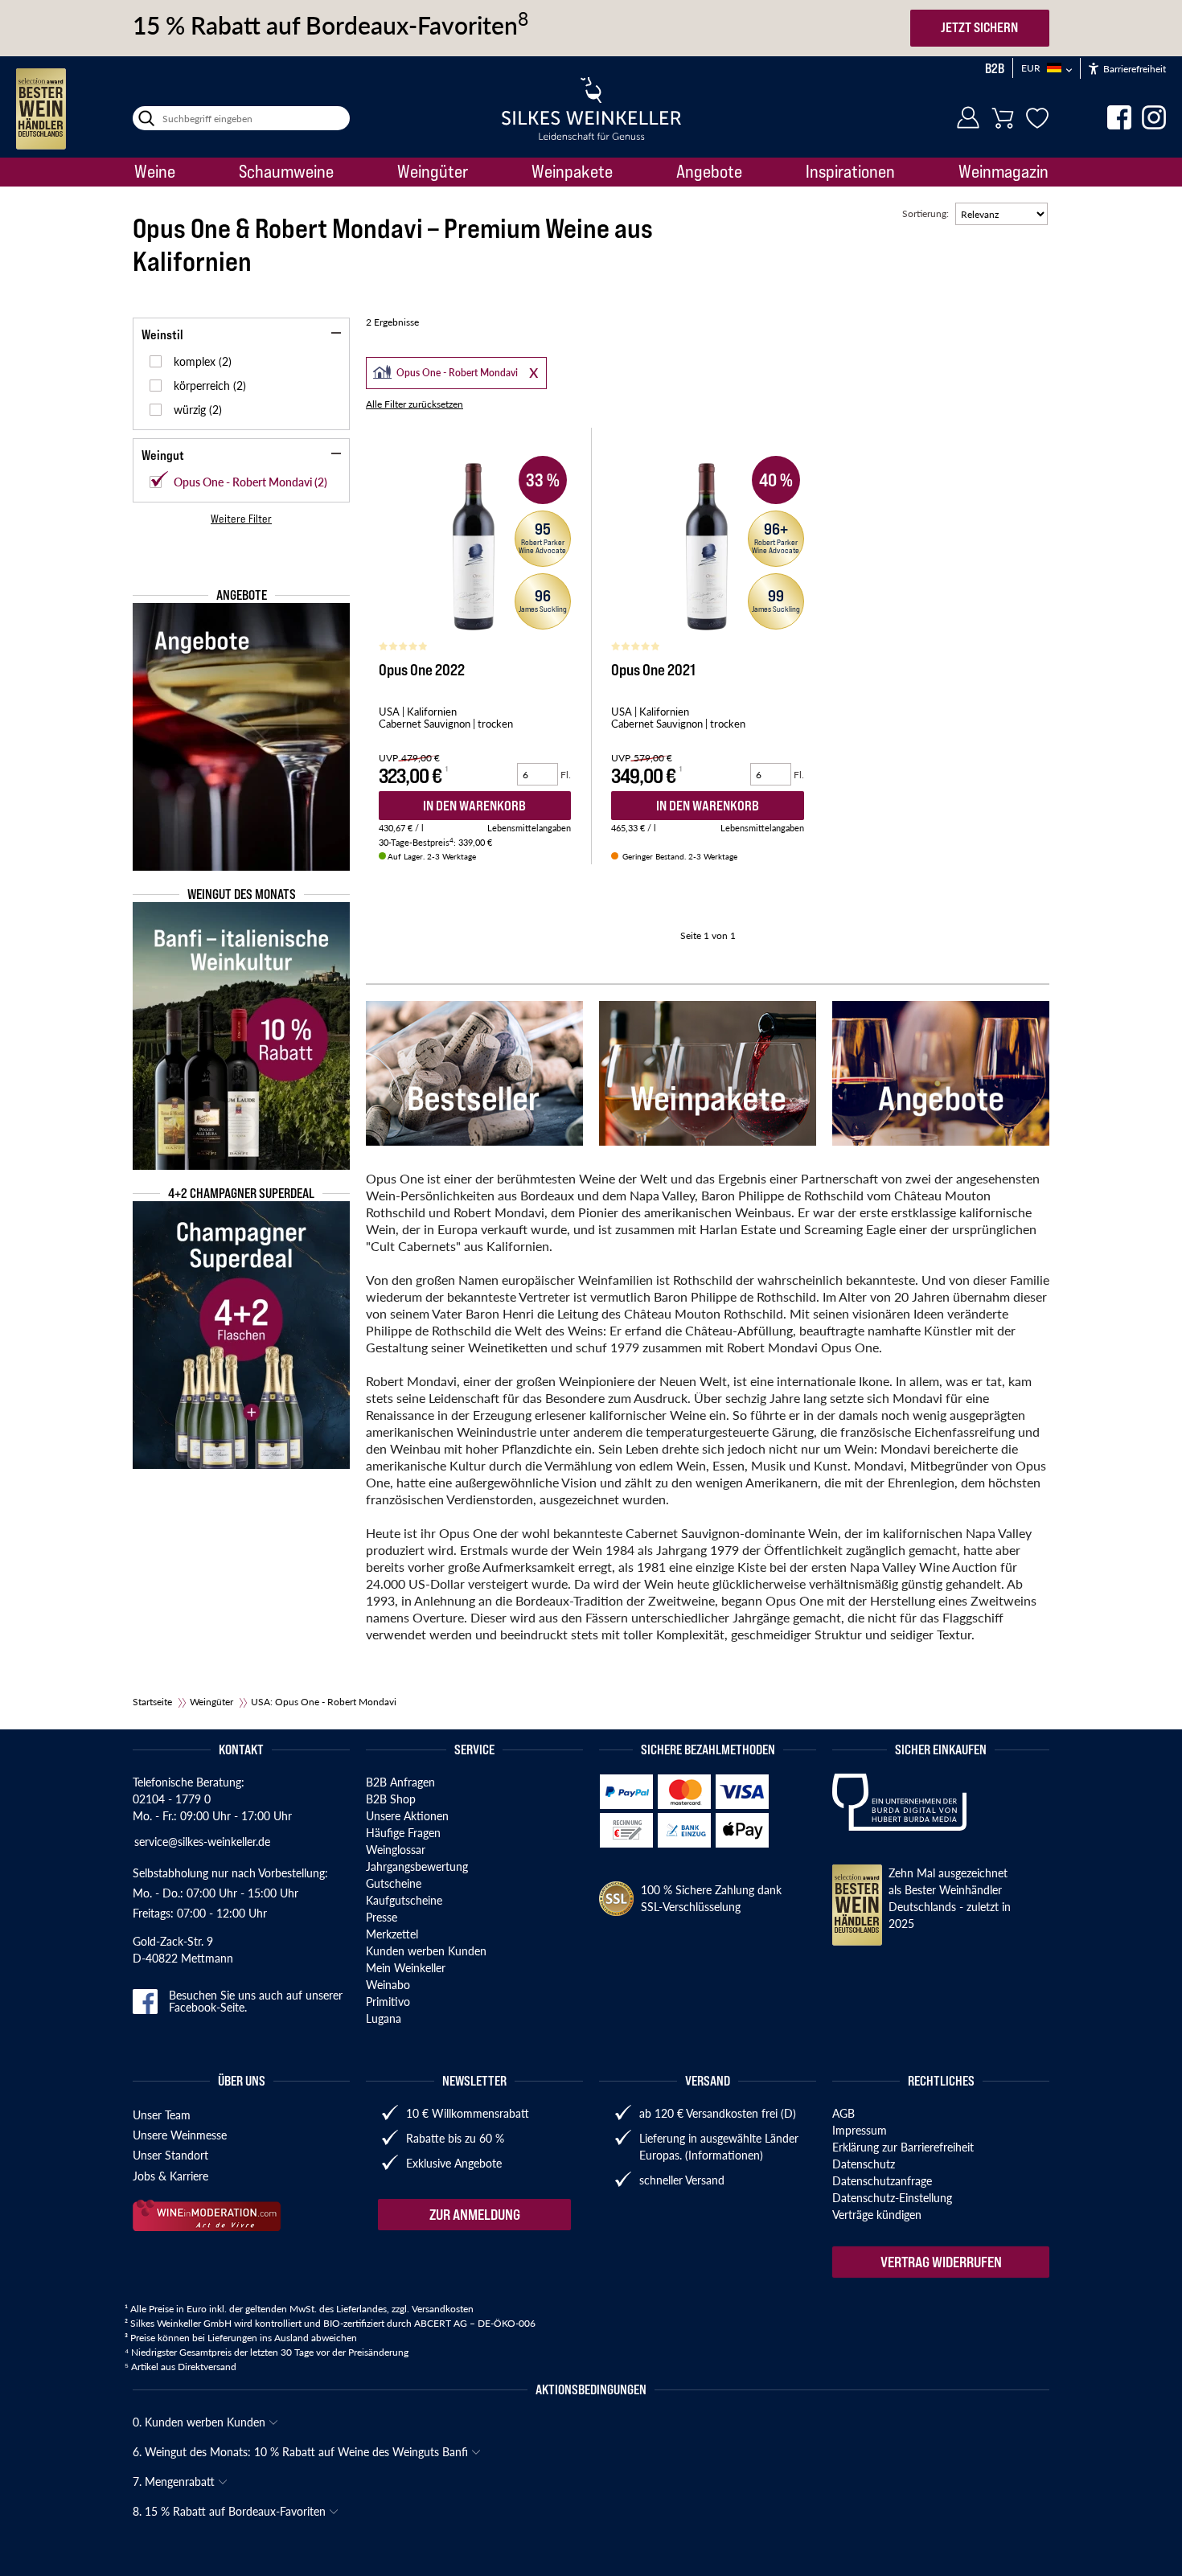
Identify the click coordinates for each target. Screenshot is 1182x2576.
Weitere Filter (241, 519)
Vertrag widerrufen (941, 2262)
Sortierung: (925, 213)
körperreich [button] (203, 385)
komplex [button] (196, 361)
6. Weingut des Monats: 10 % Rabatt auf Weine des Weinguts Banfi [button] (302, 2451)
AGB (843, 2113)
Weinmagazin (1003, 171)
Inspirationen (850, 171)
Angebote (709, 171)
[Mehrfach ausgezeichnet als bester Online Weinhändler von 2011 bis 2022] (41, 109)
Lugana (384, 2018)
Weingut (163, 455)
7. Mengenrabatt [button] (175, 2481)
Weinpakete (572, 171)
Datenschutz (864, 2164)
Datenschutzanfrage (882, 2180)
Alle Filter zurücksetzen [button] (415, 404)
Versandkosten (443, 2309)
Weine (155, 171)
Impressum (860, 2130)
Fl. (566, 775)
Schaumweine (286, 171)
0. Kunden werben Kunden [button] (201, 2422)
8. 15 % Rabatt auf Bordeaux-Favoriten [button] (231, 2511)
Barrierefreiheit (1133, 69)
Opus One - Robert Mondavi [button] (443, 371)
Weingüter (433, 171)
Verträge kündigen (877, 2214)
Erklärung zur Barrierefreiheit (903, 2147)
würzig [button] (191, 409)
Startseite (152, 1702)
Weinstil (162, 334)
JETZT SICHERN (979, 27)
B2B (995, 68)
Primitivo (388, 2001)
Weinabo (388, 1984)
